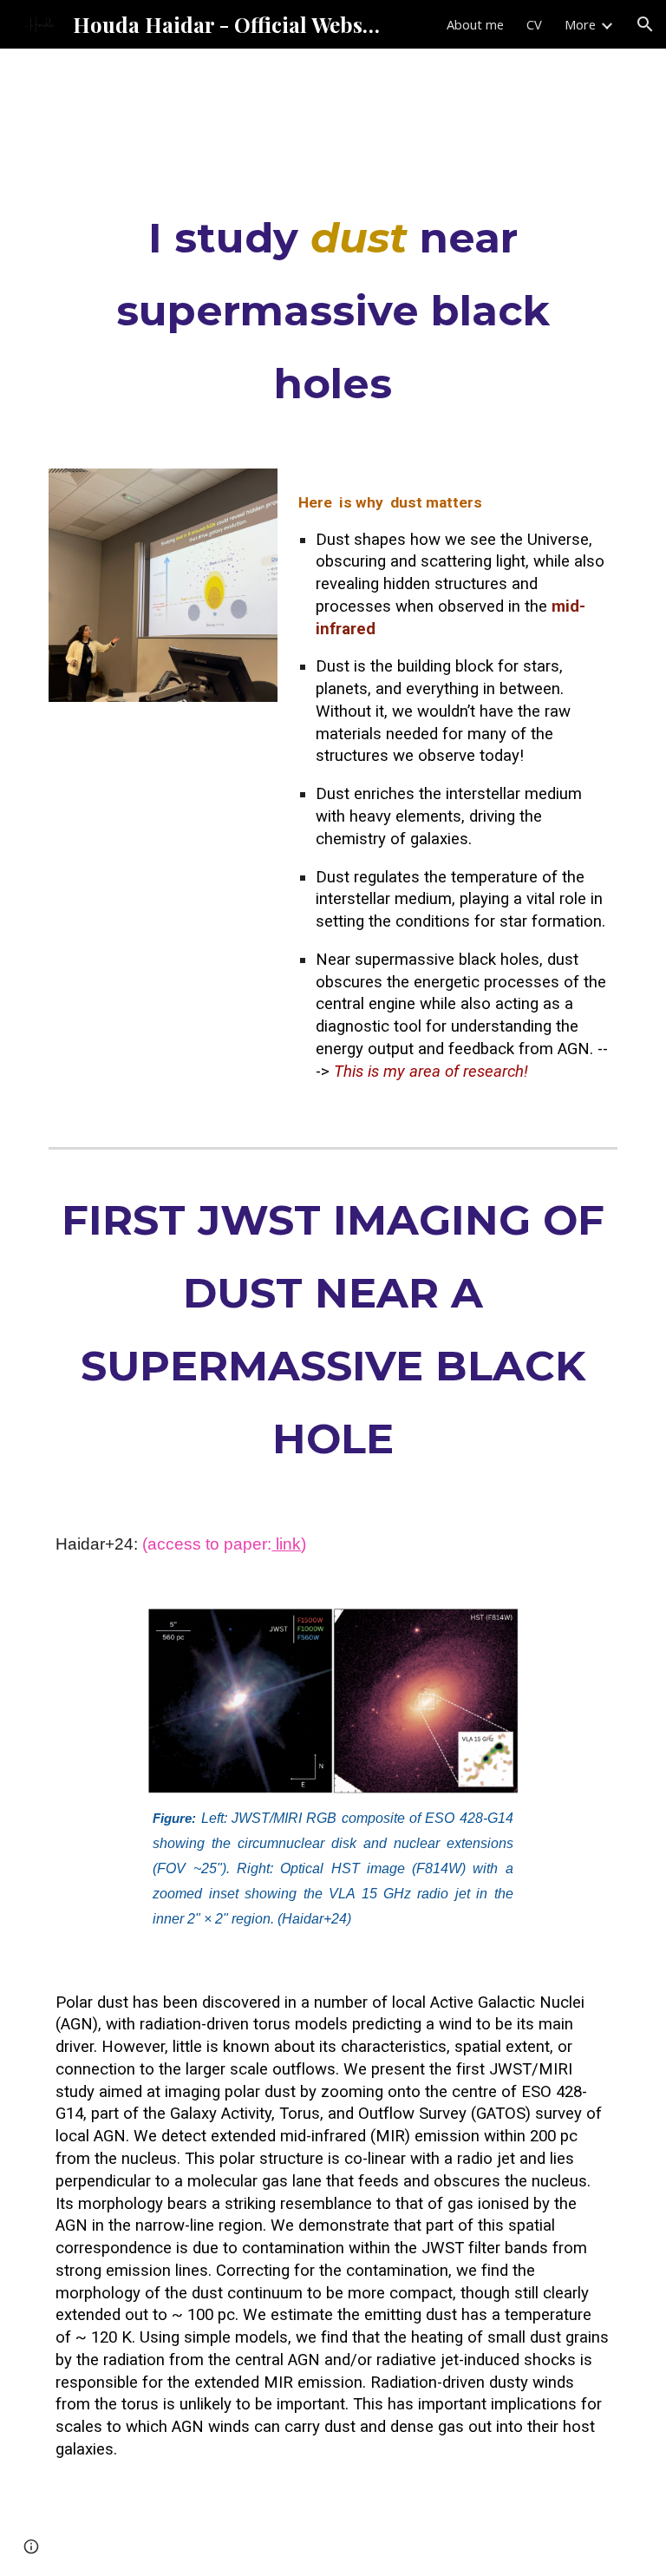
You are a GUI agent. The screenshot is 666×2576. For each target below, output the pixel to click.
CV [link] (534, 24)
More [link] (580, 24)
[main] (333, 311)
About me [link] (475, 24)
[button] (645, 24)
